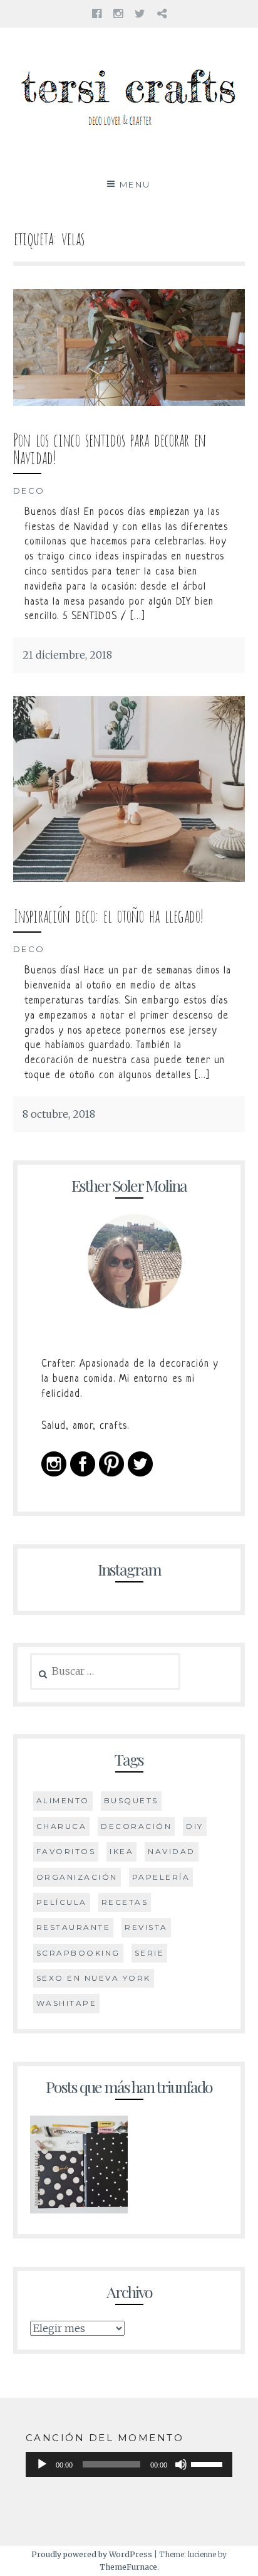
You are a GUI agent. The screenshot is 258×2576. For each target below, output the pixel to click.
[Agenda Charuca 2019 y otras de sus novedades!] (79, 2168)
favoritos (66, 1851)
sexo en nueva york (94, 1978)
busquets (131, 1800)
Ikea (121, 1851)
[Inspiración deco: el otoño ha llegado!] (129, 878)
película (62, 1902)
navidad (172, 1851)
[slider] (209, 2463)
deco (29, 490)
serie (150, 1953)
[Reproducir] (42, 2464)
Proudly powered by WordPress (92, 2554)
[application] (129, 2464)
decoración (136, 1826)
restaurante (74, 1927)
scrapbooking (78, 1953)
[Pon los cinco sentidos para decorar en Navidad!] (129, 402)
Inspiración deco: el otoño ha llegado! (108, 914)
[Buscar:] (106, 1672)
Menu (135, 184)
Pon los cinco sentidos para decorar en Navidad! (109, 447)
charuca (62, 1826)
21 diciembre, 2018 (67, 655)
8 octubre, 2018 (59, 1114)
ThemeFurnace (128, 2567)
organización (77, 1877)
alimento (63, 1800)
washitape (67, 2003)
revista (146, 1927)
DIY (195, 1826)
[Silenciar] (181, 2464)
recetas (125, 1902)
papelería (161, 1877)
